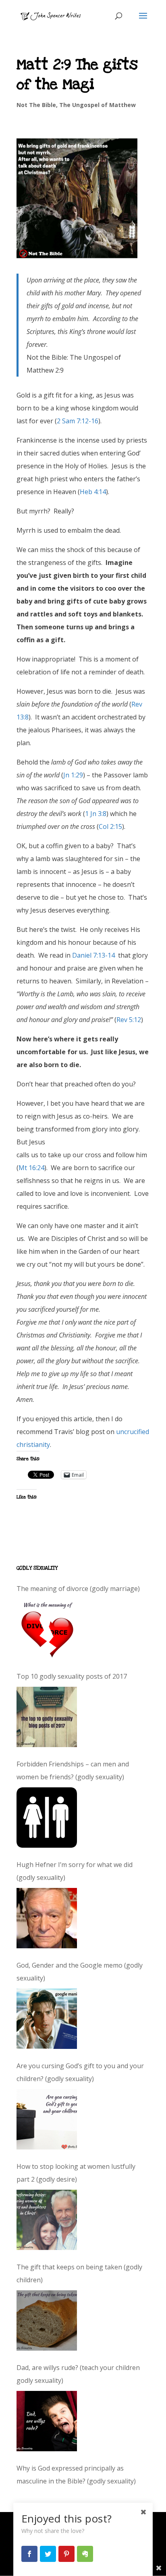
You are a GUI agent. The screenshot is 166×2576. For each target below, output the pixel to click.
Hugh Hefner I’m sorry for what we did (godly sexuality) (75, 1871)
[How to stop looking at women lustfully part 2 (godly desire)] (47, 2220)
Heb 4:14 (93, 492)
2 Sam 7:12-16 (78, 421)
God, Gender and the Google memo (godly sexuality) (80, 1972)
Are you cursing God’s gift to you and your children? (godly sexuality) (80, 2072)
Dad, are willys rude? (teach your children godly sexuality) (78, 2374)
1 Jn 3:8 (96, 814)
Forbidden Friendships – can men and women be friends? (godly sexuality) (73, 1770)
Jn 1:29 (73, 775)
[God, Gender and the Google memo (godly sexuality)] (47, 2019)
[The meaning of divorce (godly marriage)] (47, 1629)
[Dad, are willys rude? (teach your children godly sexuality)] (47, 2421)
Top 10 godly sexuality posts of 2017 (72, 1676)
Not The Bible (36, 105)
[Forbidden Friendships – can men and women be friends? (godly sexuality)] (47, 1818)
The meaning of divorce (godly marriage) (78, 1589)
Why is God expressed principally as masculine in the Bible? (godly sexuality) (76, 2475)
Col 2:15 (110, 826)
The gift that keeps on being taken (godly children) (79, 2273)
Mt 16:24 (31, 1168)
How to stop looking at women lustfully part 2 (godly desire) (76, 2173)
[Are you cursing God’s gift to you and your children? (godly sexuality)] (47, 2119)
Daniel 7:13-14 (93, 955)
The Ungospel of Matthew (98, 105)
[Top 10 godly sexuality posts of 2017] (47, 1717)
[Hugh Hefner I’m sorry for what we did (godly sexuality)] (47, 1918)
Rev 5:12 (129, 1020)
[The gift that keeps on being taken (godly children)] (47, 2320)
